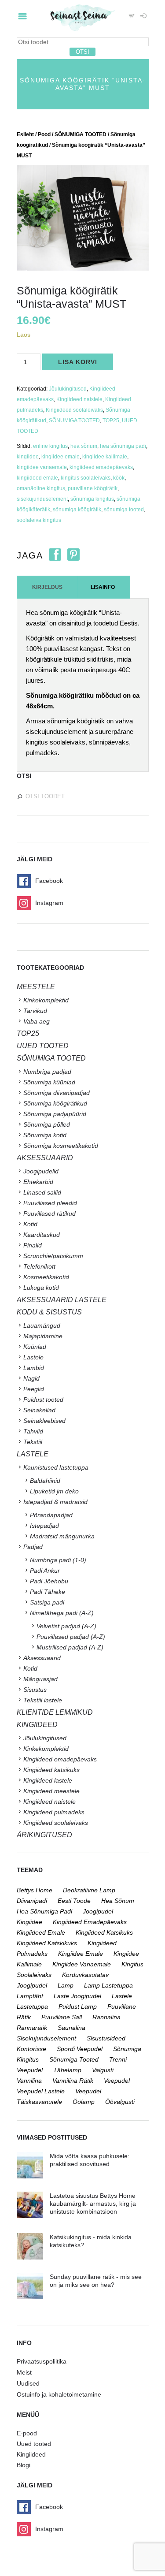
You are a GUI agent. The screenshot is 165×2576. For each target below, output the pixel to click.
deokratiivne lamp (89, 1890)
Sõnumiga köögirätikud (55, 1103)
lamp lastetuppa (108, 1985)
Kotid (30, 1224)
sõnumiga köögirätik (77, 510)
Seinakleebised (44, 1421)
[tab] (47, 587)
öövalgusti (120, 2102)
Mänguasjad (40, 1679)
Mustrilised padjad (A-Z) (70, 1647)
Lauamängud (42, 1325)
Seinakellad (39, 1410)
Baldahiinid (45, 1481)
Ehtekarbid (38, 1182)
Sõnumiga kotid (45, 1135)
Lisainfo (103, 587)
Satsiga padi (47, 1602)
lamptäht (30, 1996)
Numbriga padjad (47, 1072)
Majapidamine (43, 1336)
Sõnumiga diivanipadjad (57, 1093)
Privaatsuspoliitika (42, 2361)
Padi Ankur (45, 1571)
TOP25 (111, 421)
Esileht (25, 134)
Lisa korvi (78, 362)
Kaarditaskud (42, 1235)
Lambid (34, 1368)
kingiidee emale (60, 457)
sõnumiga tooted (124, 510)
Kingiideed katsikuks (51, 1770)
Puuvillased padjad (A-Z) (71, 1637)
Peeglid (34, 1389)
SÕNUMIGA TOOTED (81, 134)
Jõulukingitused (68, 389)
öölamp (84, 2102)
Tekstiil (33, 1442)
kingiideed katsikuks (104, 1932)
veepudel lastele (41, 2091)
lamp (66, 1985)
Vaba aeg (37, 1021)
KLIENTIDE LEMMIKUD (55, 1712)
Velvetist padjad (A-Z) (66, 1626)
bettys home (35, 1890)
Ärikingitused (44, 1835)
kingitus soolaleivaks (86, 478)
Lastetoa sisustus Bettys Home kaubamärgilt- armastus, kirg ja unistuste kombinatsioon (93, 2204)
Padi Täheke (48, 1592)
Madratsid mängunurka (62, 1536)
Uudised (28, 2383)
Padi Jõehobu (49, 1581)
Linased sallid (42, 1192)
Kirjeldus (47, 587)
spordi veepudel (80, 2049)
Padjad (33, 1547)
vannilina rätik (73, 2081)
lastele (122, 1996)
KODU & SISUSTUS (49, 1312)
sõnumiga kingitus (92, 499)
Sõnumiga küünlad (49, 1082)
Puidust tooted (43, 1400)
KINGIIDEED (37, 1725)
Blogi (24, 2465)
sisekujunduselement (42, 499)
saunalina (71, 2028)
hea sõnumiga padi (123, 446)
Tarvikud (35, 1011)
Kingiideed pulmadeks (54, 1812)
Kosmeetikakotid (46, 1277)
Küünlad (35, 1347)
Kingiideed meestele (51, 1791)
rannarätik (32, 2028)
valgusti (103, 2070)
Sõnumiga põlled (47, 1124)
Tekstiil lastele (43, 1700)
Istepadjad (44, 1526)
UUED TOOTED (43, 1046)
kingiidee (28, 457)
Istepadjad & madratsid (55, 1502)
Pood (44, 134)
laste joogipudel (77, 1996)
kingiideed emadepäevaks (101, 467)
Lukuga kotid (41, 1288)
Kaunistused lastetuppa (56, 1467)
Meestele (36, 987)
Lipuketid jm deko (54, 1491)
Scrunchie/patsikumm (53, 1256)
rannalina (106, 2017)
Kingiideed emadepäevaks (60, 1759)
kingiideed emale (37, 478)
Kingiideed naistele (79, 399)
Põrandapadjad (51, 1515)
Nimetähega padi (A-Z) (62, 1613)
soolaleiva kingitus (39, 520)
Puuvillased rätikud (49, 1214)
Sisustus (35, 1690)
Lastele (33, 1357)
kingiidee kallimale (105, 457)
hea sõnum (84, 446)
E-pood (27, 2433)
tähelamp (67, 2070)
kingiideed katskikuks (47, 1943)
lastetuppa (32, 2006)
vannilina (29, 2081)
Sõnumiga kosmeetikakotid (61, 1146)
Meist (24, 2372)
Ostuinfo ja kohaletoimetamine (59, 2394)
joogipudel (98, 1911)
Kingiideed (31, 2454)
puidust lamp (78, 2006)
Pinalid (33, 1245)
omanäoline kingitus (41, 488)
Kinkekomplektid (46, 1000)
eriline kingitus (50, 446)
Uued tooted (34, 2444)
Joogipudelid (41, 1171)
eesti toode (74, 1901)
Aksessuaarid (45, 1158)
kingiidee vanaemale (42, 467)
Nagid (31, 1378)
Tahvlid (33, 1431)
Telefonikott (39, 1266)
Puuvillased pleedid (50, 1203)
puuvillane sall (62, 2017)
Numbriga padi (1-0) (58, 1560)
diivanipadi (32, 1901)
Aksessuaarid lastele (62, 1300)
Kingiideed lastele (48, 1780)
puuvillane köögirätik (93, 488)
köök (119, 478)
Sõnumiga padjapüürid (55, 1114)
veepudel (117, 2081)
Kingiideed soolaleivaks (74, 410)
